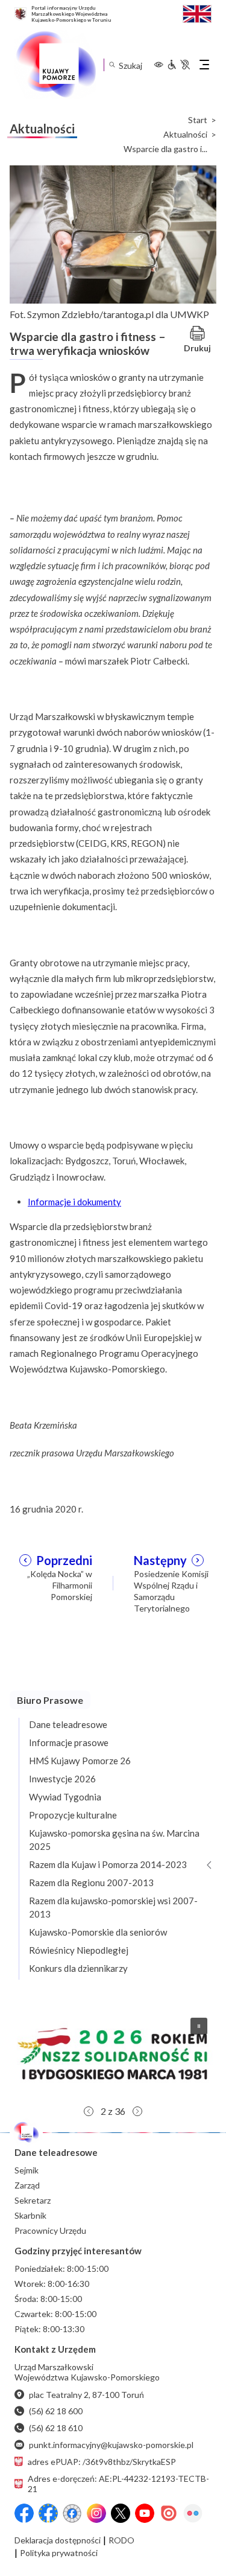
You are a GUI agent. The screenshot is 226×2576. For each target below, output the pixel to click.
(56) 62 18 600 (56, 2411)
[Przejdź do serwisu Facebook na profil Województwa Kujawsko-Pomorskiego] (24, 2513)
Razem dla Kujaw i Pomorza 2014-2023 (108, 1864)
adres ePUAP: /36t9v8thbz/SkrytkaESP (102, 2462)
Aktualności (185, 135)
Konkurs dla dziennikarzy (78, 1968)
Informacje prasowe (69, 1742)
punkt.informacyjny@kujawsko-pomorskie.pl (111, 2445)
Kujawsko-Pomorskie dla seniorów (98, 1932)
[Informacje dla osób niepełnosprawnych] (178, 65)
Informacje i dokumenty (74, 1202)
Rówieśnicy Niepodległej (79, 1950)
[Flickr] (193, 2513)
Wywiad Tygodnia (65, 1797)
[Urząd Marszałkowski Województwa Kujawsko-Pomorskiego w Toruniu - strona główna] (55, 65)
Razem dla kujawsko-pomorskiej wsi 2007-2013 (113, 1907)
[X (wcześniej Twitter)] (121, 2513)
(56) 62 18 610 (56, 2428)
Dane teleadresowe (68, 1724)
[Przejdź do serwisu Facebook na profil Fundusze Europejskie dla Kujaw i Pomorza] (48, 2513)
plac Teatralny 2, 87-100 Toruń (86, 2395)
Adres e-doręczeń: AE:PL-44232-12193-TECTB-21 (118, 2484)
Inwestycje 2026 (62, 1779)
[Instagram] (96, 2513)
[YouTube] (145, 2513)
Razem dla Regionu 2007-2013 (91, 1883)
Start (198, 120)
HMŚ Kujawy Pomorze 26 (80, 1761)
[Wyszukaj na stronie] (112, 65)
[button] (113, 2054)
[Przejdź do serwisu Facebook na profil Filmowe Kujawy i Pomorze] (72, 2513)
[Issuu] (169, 2513)
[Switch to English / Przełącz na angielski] (197, 12)
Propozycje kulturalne (73, 1815)
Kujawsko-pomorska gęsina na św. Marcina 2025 (114, 1840)
